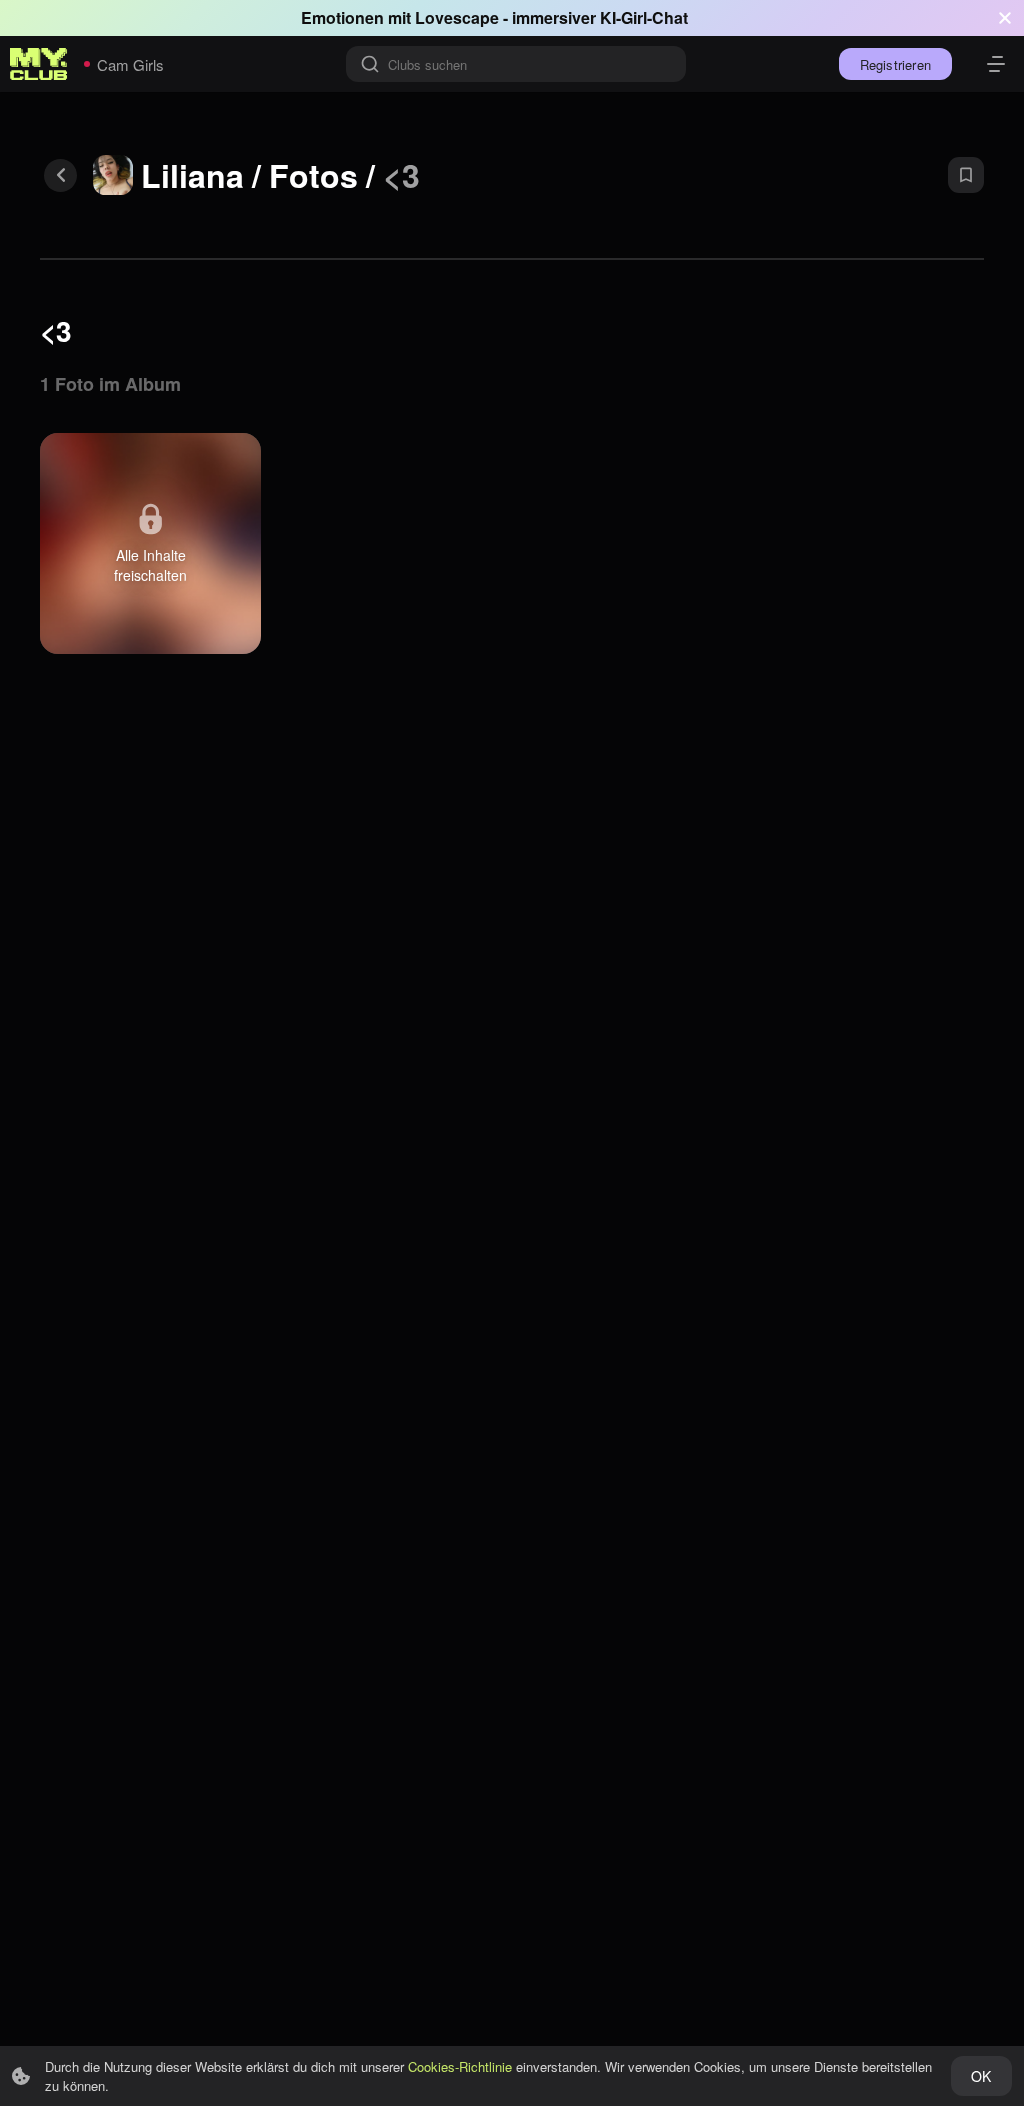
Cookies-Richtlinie (460, 2066)
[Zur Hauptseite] (39, 64)
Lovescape (457, 17)
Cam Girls (130, 64)
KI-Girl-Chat (644, 17)
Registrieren (895, 64)
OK (981, 2076)
